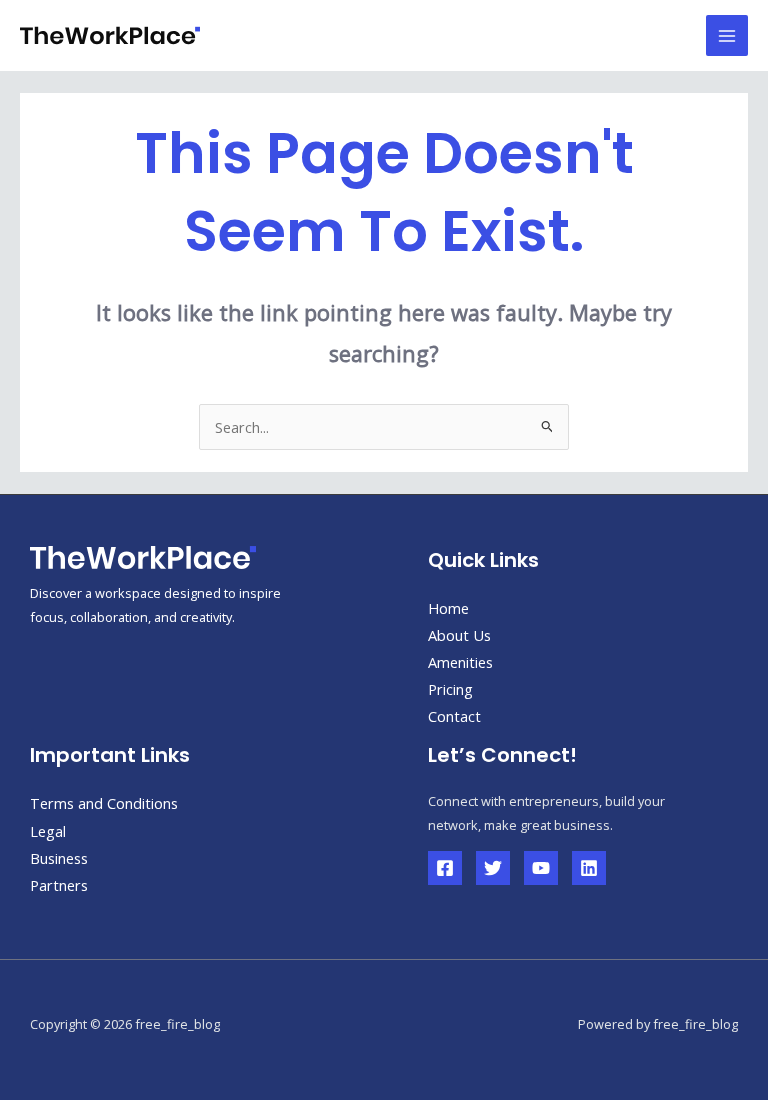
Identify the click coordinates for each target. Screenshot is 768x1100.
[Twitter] (493, 868)
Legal (48, 831)
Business (59, 858)
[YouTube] (541, 868)
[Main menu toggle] (727, 36)
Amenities (460, 662)
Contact (454, 716)
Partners (59, 885)
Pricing (450, 689)
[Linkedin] (589, 868)
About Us (459, 635)
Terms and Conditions (104, 803)
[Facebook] (445, 868)
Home (448, 608)
